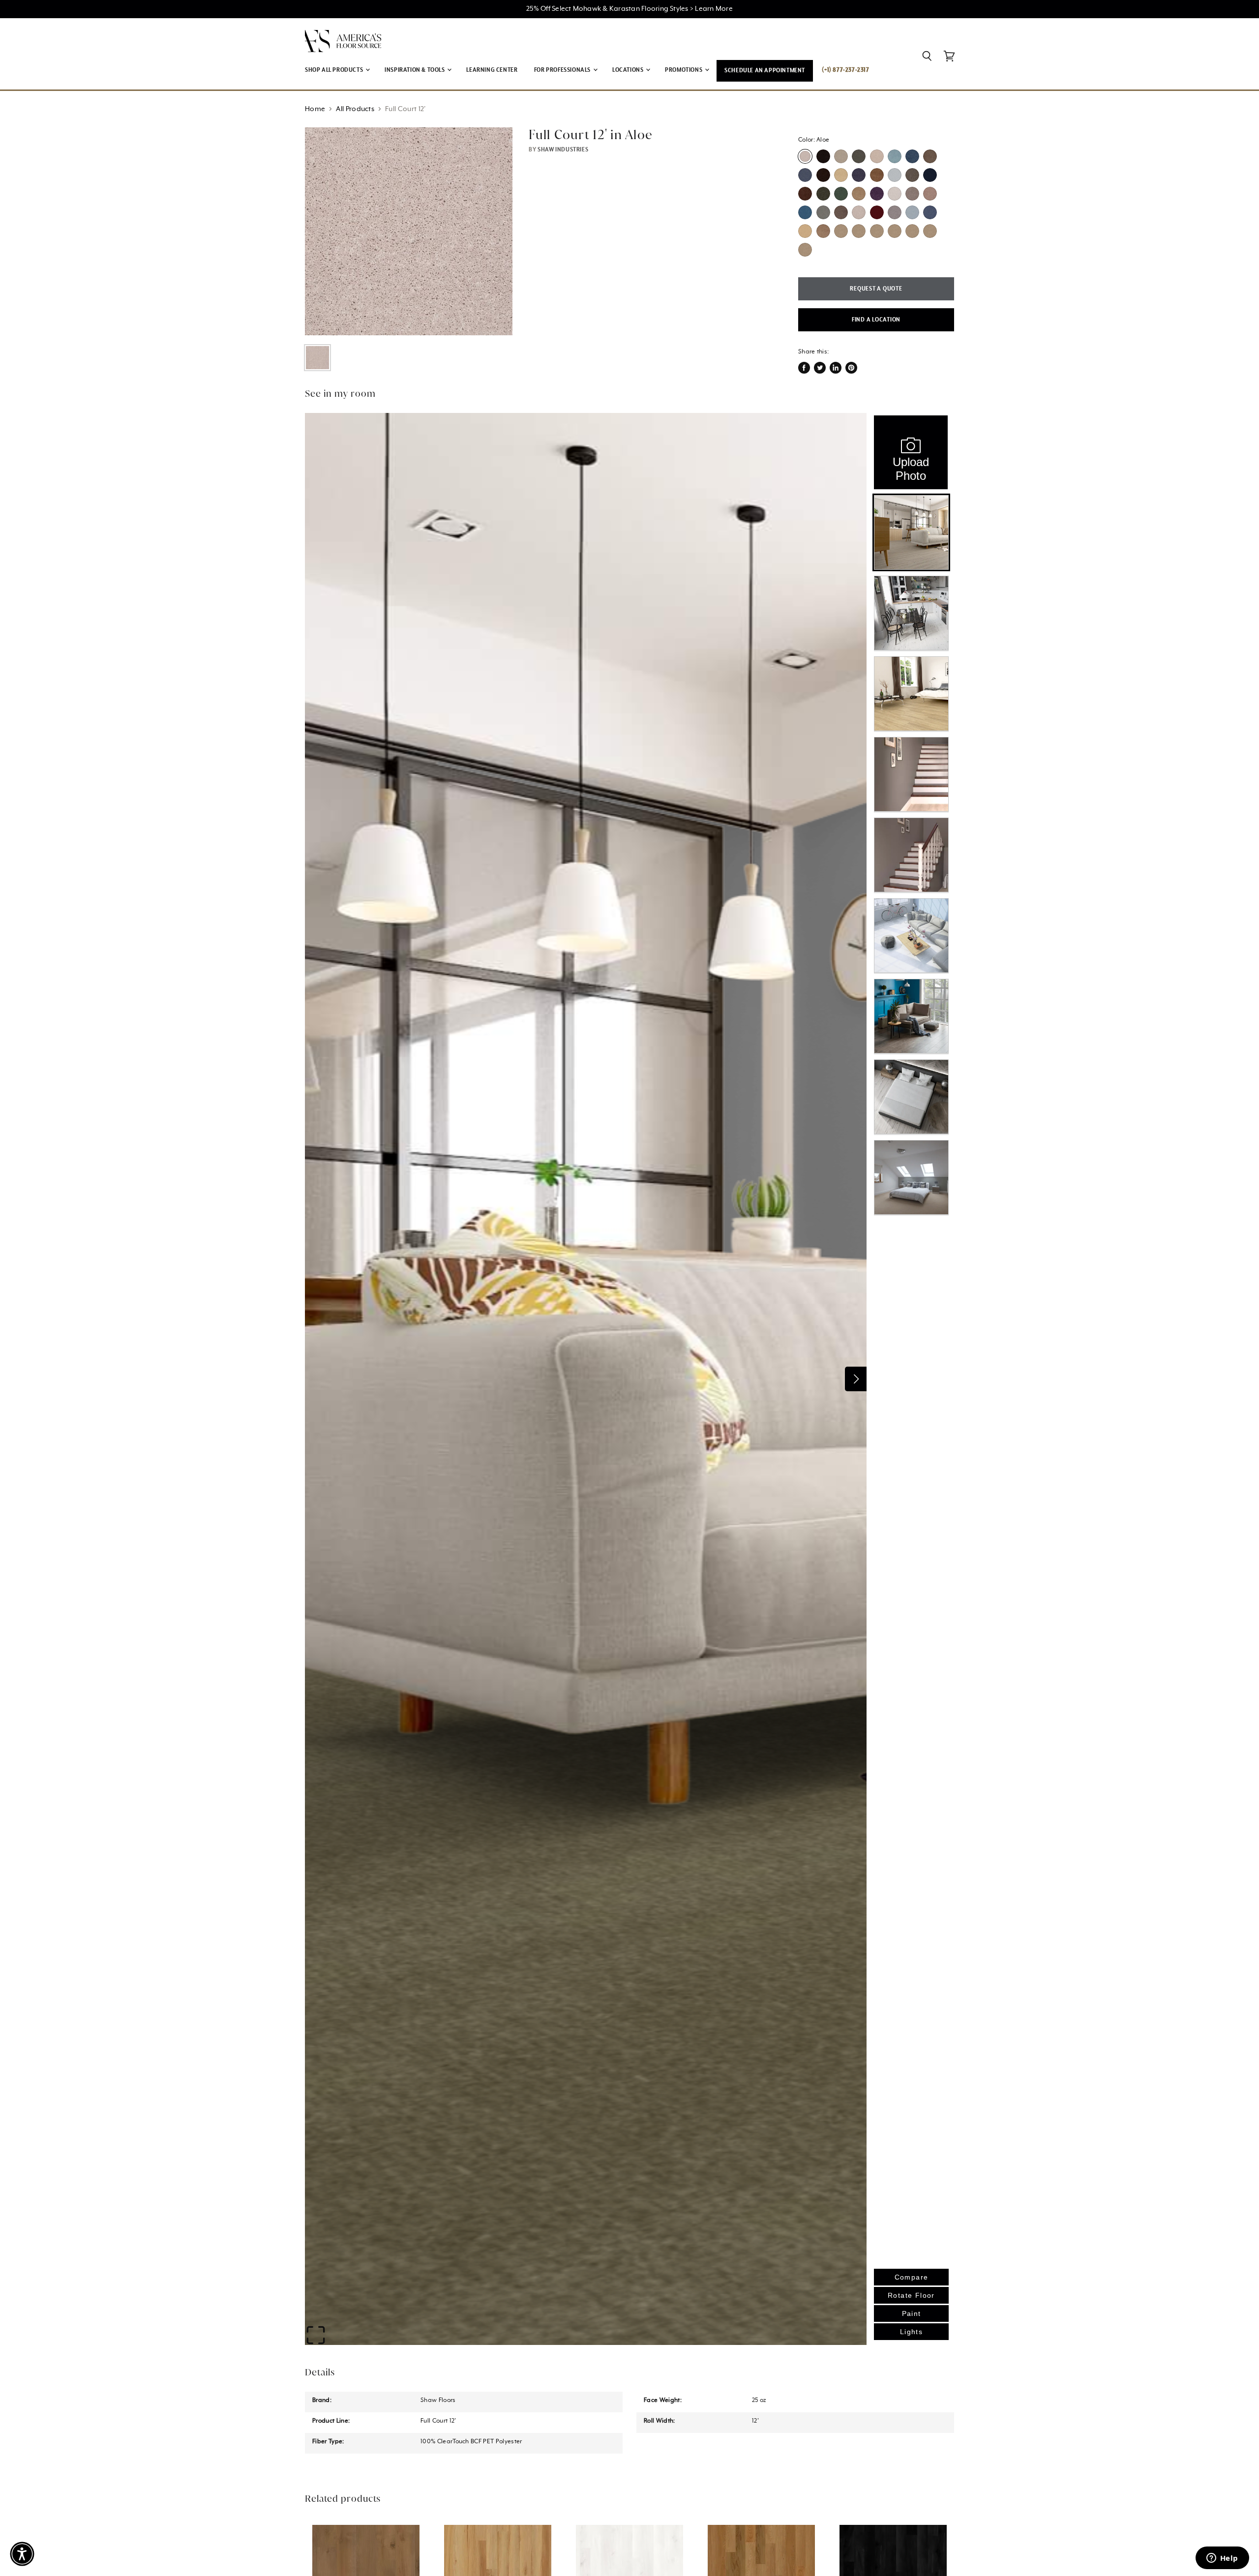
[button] (22, 2554)
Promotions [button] (684, 70)
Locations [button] (629, 70)
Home (315, 109)
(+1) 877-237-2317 (845, 70)
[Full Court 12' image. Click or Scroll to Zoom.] (409, 231)
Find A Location (876, 320)
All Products (355, 109)
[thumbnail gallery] (317, 358)
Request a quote (876, 289)
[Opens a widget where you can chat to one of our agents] (1222, 2559)
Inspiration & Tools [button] (415, 70)
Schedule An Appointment (765, 71)
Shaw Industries (563, 150)
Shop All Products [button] (335, 70)
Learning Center (492, 70)
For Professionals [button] (563, 70)
